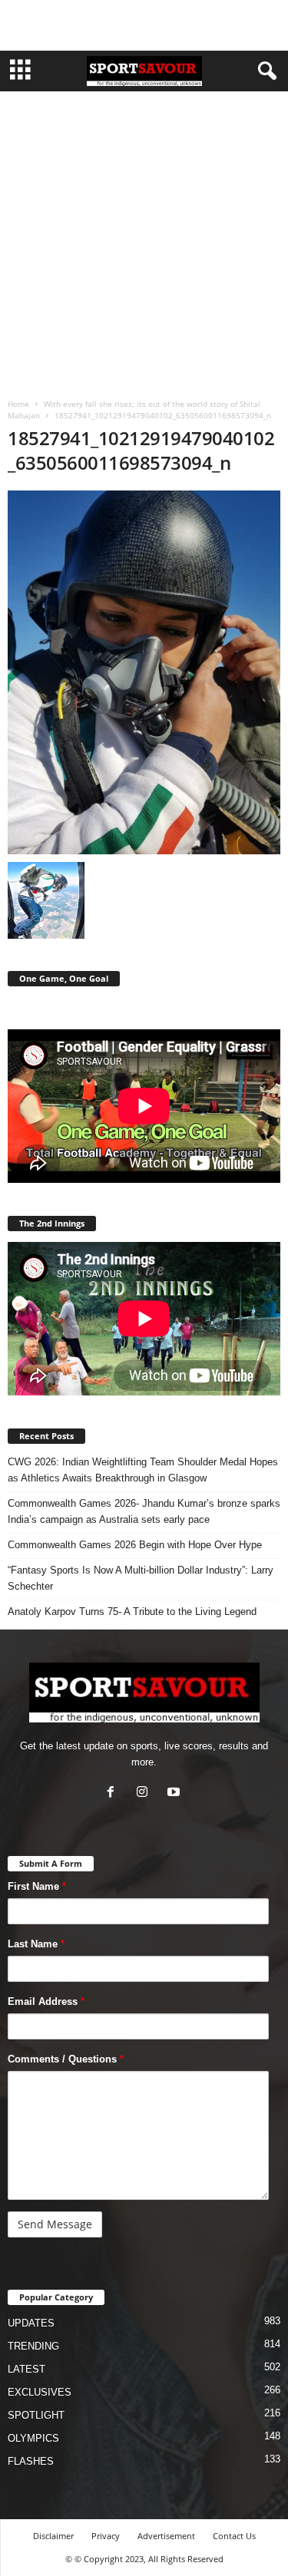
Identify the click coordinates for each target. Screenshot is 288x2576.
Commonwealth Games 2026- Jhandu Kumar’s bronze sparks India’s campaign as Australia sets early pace (144, 1511)
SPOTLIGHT (36, 2415)
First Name (37, 1886)
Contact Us (234, 2536)
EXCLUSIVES (40, 2392)
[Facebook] (114, 1793)
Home (18, 404)
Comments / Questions (66, 2059)
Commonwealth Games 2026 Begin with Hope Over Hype (135, 1545)
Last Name (36, 1944)
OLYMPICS (33, 2438)
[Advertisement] (144, 25)
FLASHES (31, 2461)
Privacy (106, 2536)
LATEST (26, 2369)
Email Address (46, 2001)
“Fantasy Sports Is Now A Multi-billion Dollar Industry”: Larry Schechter (141, 1578)
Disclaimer (53, 2536)
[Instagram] (146, 1793)
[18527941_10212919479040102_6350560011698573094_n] (144, 672)
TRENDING (33, 2346)
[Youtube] (175, 1793)
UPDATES (31, 2323)
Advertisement (166, 2536)
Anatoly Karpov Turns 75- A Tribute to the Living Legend (132, 1612)
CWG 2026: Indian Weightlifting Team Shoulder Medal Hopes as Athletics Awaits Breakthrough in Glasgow (143, 1470)
